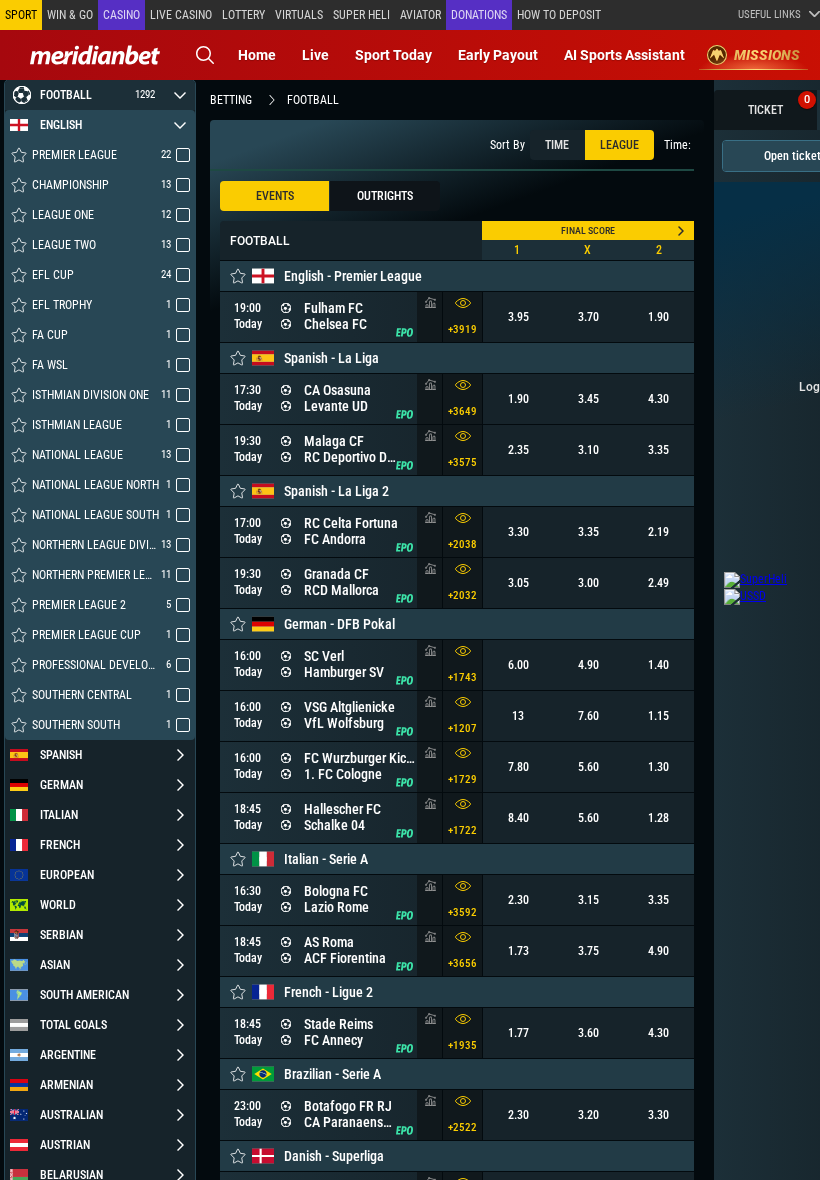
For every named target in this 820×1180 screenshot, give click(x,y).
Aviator (420, 15)
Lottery (243, 15)
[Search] (205, 55)
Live (315, 55)
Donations (479, 15)
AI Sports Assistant (624, 55)
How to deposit (559, 15)
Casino (121, 15)
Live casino (181, 15)
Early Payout (498, 55)
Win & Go (70, 15)
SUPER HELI (361, 15)
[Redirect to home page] (95, 55)
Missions (767, 55)
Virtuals (299, 15)
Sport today (393, 55)
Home (257, 55)
